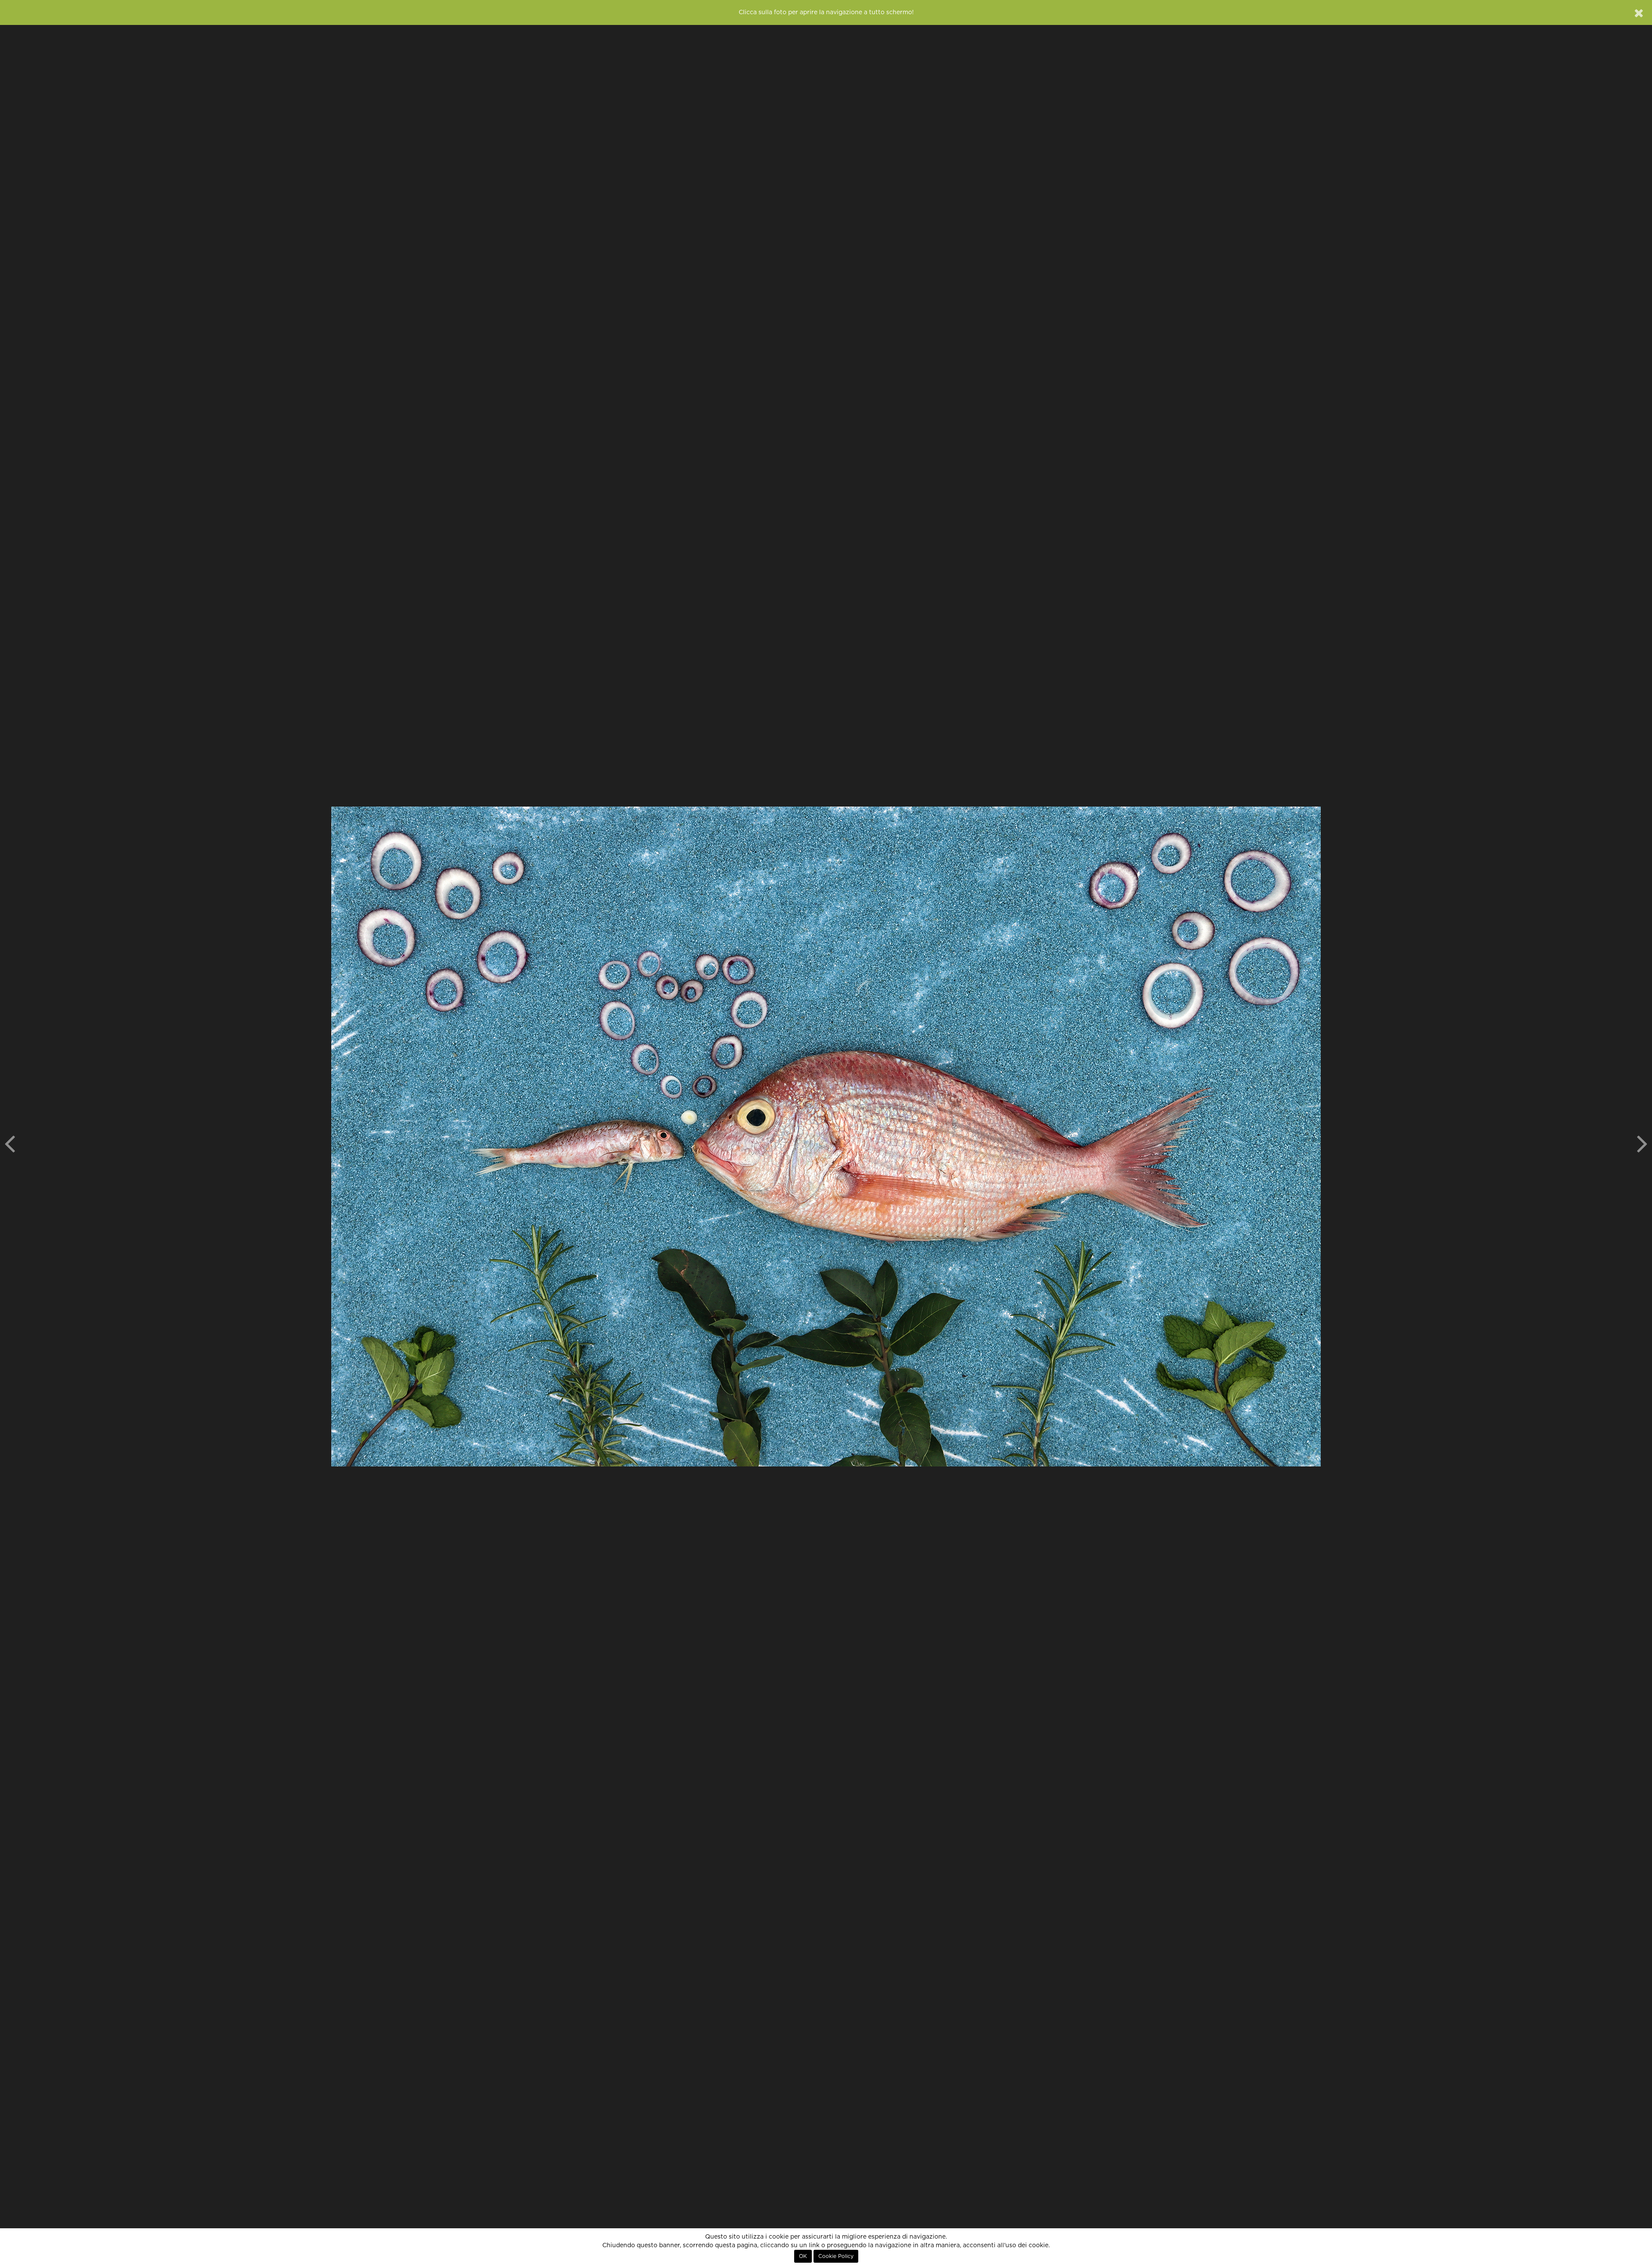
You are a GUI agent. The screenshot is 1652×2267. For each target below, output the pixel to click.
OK (803, 2256)
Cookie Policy (836, 2256)
